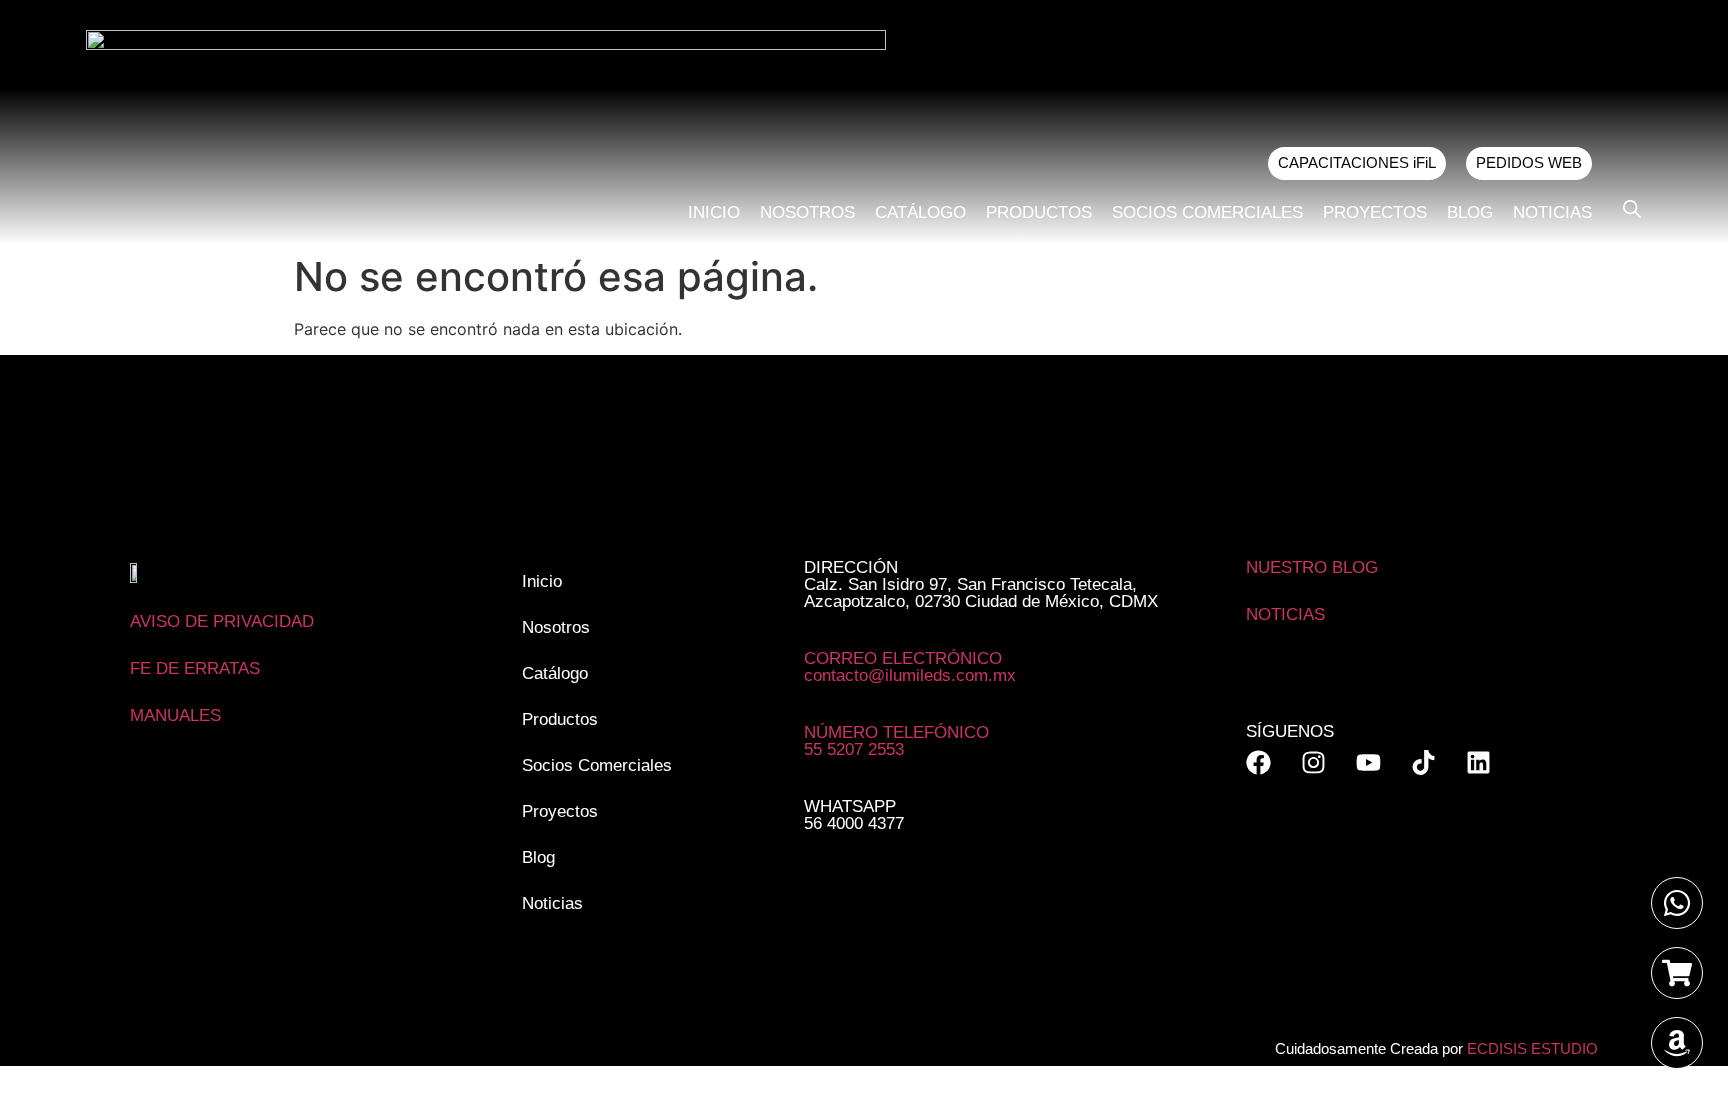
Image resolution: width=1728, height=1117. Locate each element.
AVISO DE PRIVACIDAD (222, 621)
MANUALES (175, 715)
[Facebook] (1258, 762)
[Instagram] (1313, 762)
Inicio (714, 212)
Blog (1470, 212)
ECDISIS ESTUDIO (1532, 1048)
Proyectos (1375, 212)
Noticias (1552, 212)
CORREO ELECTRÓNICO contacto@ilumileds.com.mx (910, 667)
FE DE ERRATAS (195, 668)
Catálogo (920, 212)
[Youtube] (1368, 762)
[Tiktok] (1423, 762)
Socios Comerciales (1207, 212)
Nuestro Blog (1312, 567)
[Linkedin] (1478, 762)
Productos (1039, 212)
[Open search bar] (1632, 208)
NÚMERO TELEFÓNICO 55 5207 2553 (896, 741)
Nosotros (807, 212)
